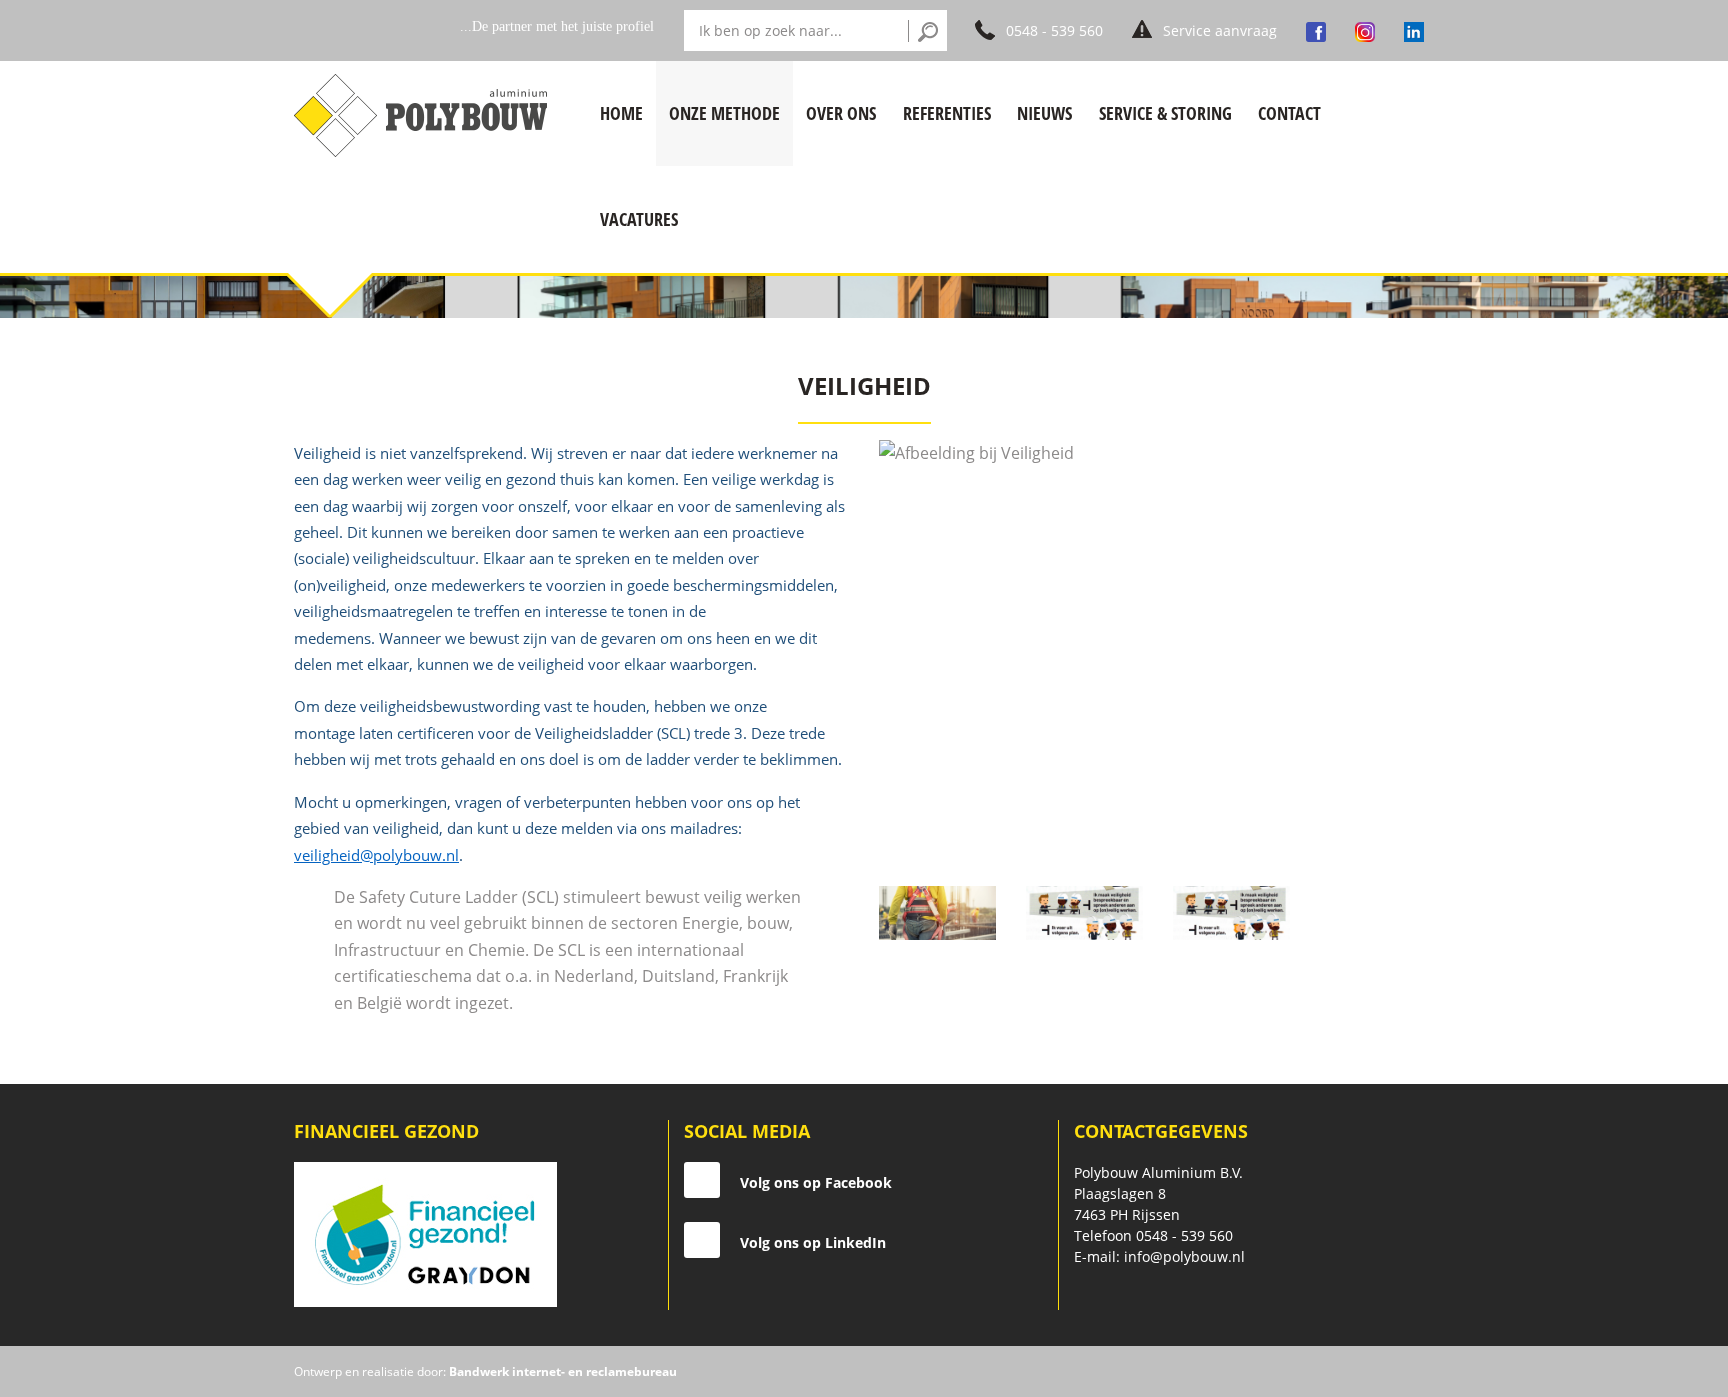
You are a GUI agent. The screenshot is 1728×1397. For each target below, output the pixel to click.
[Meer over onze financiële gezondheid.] (425, 1232)
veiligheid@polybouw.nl (376, 855)
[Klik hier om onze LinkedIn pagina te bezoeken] (1414, 30)
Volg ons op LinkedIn (813, 1242)
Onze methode (724, 113)
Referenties (947, 113)
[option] (1156, 648)
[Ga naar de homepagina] (425, 113)
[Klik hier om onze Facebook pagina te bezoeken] (1316, 30)
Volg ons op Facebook (816, 1182)
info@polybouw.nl (1184, 1256)
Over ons (841, 113)
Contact (1289, 113)
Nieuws (1044, 113)
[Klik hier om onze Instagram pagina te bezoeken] (1365, 30)
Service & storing (1165, 113)
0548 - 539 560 (1184, 1235)
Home (621, 113)
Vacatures (639, 219)
